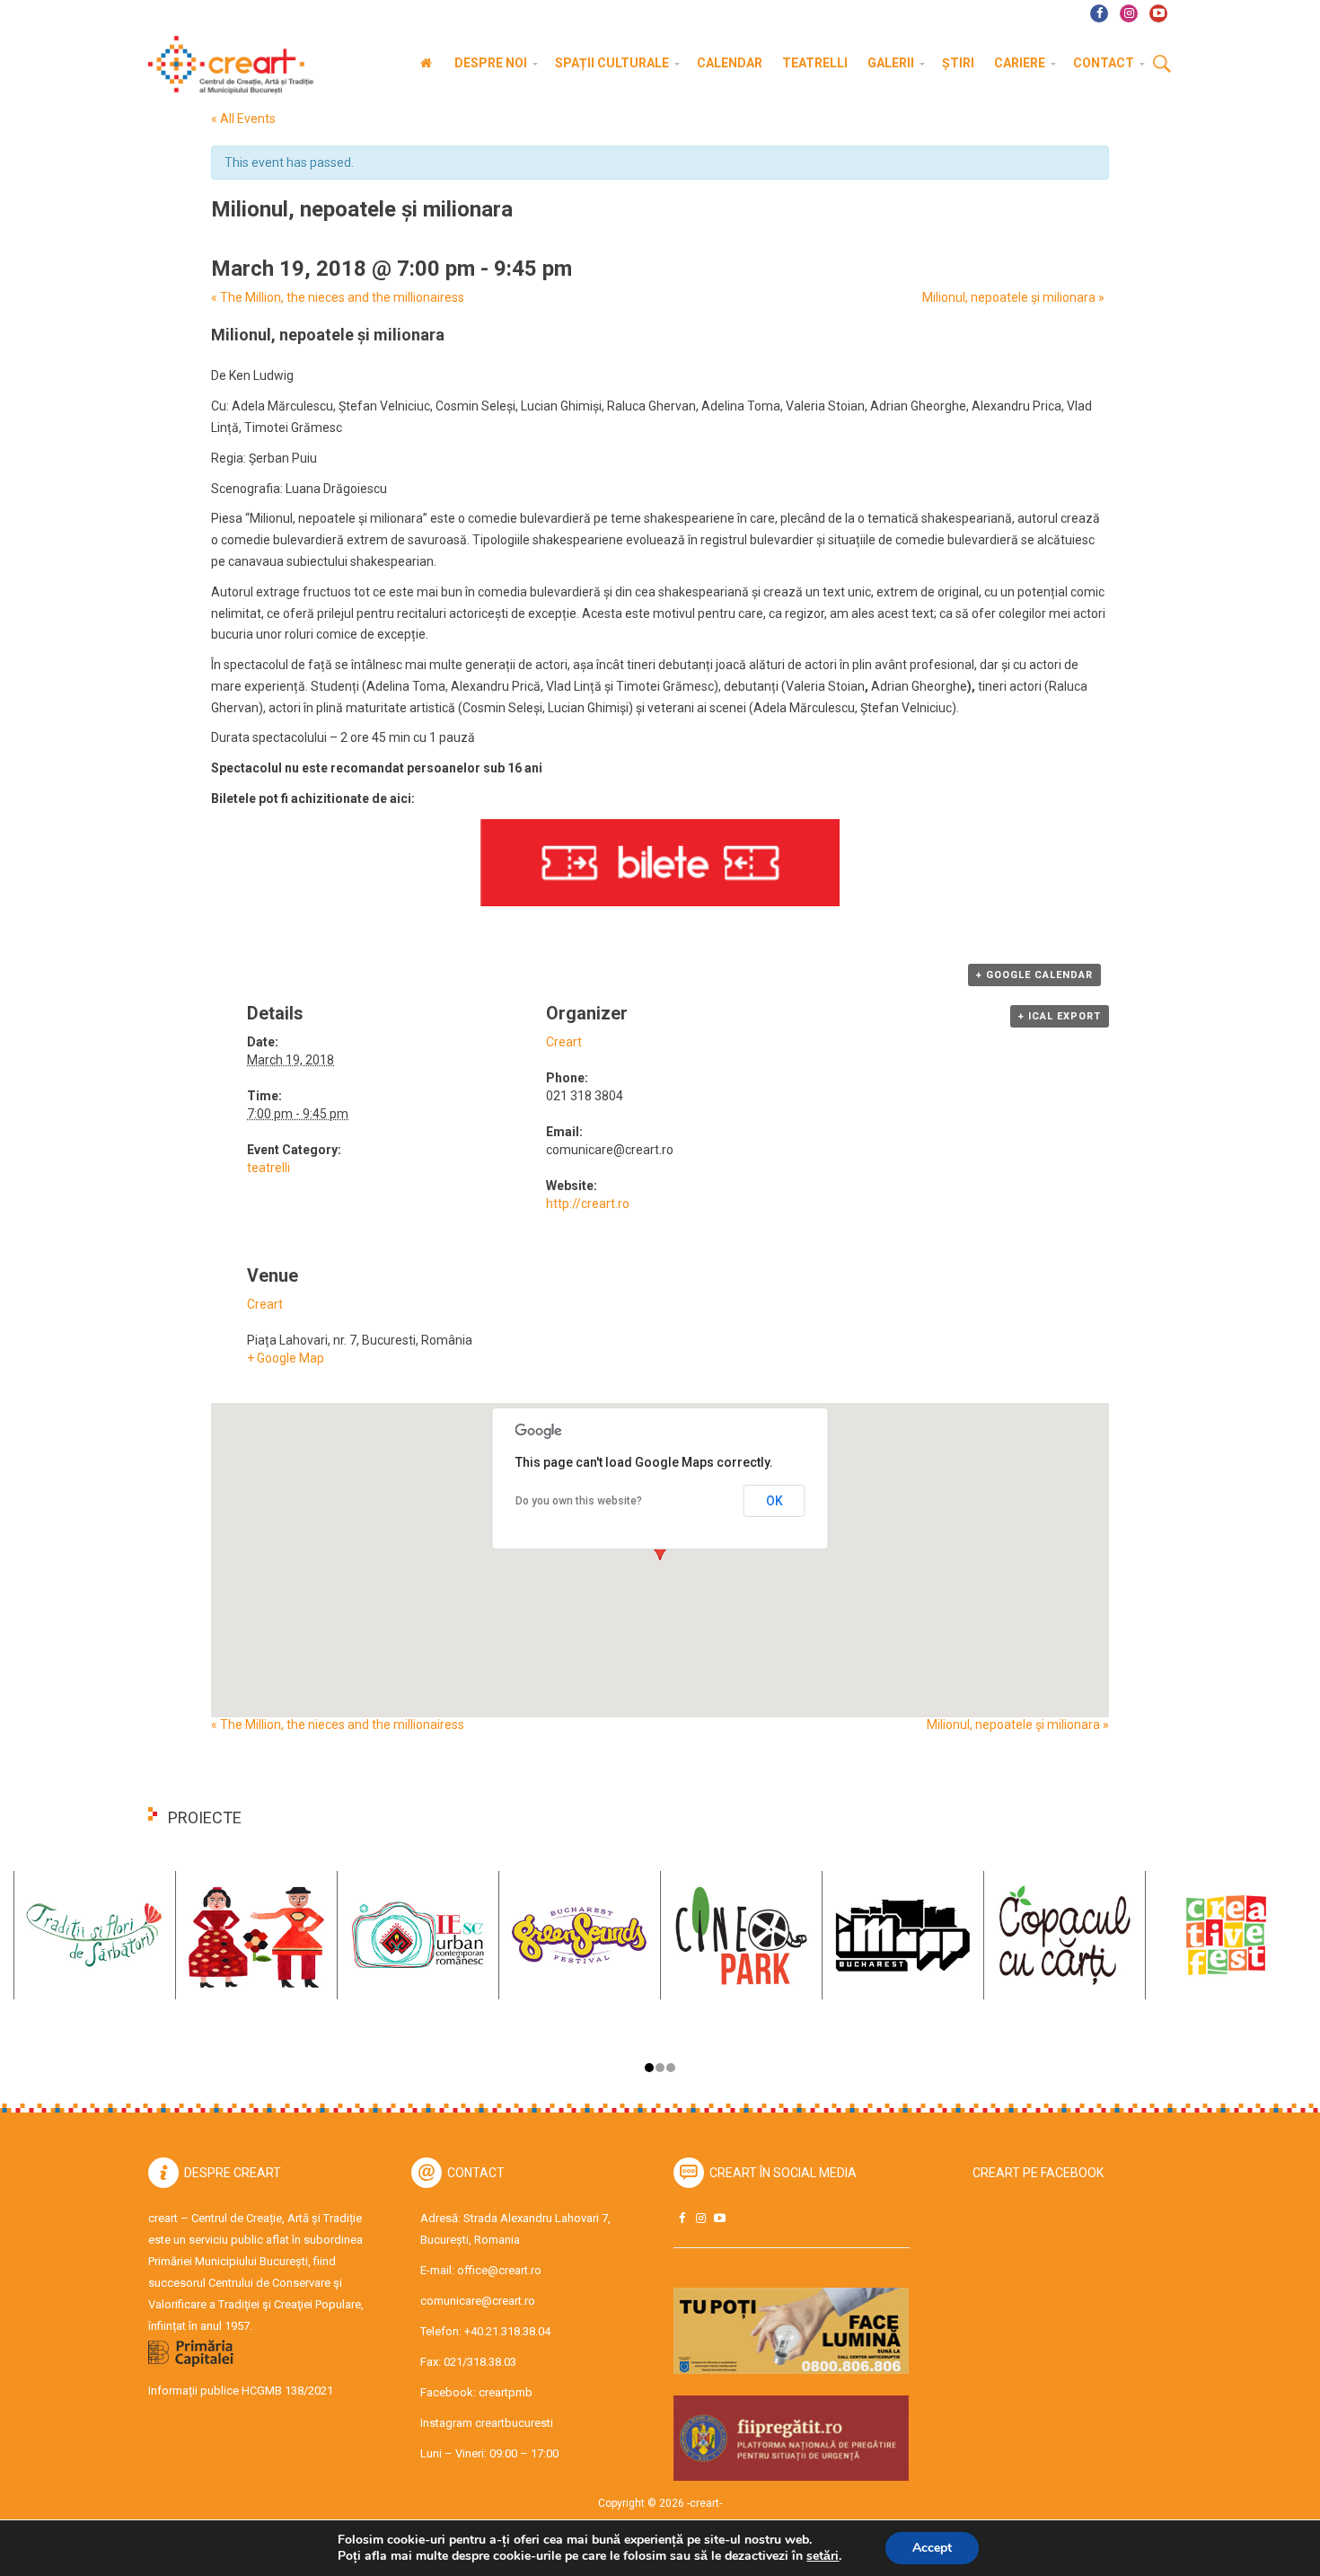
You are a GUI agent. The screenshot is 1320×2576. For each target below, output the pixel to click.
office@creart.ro (499, 2270)
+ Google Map (286, 1358)
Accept (932, 2548)
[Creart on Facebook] (682, 2218)
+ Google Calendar (1034, 975)
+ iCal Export (1060, 1016)
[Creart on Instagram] (700, 2218)
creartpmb (506, 2392)
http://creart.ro (588, 1204)
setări (823, 2556)
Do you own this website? (579, 1501)
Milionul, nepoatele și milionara (1013, 297)
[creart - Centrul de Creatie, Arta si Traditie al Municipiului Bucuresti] (224, 65)
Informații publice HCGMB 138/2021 (241, 2391)
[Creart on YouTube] (719, 2218)
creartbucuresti (514, 2423)
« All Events (243, 119)
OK (774, 1501)
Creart (564, 1042)
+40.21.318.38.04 (507, 2331)
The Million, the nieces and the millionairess (338, 297)
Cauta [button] (1162, 65)
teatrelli (268, 1168)
